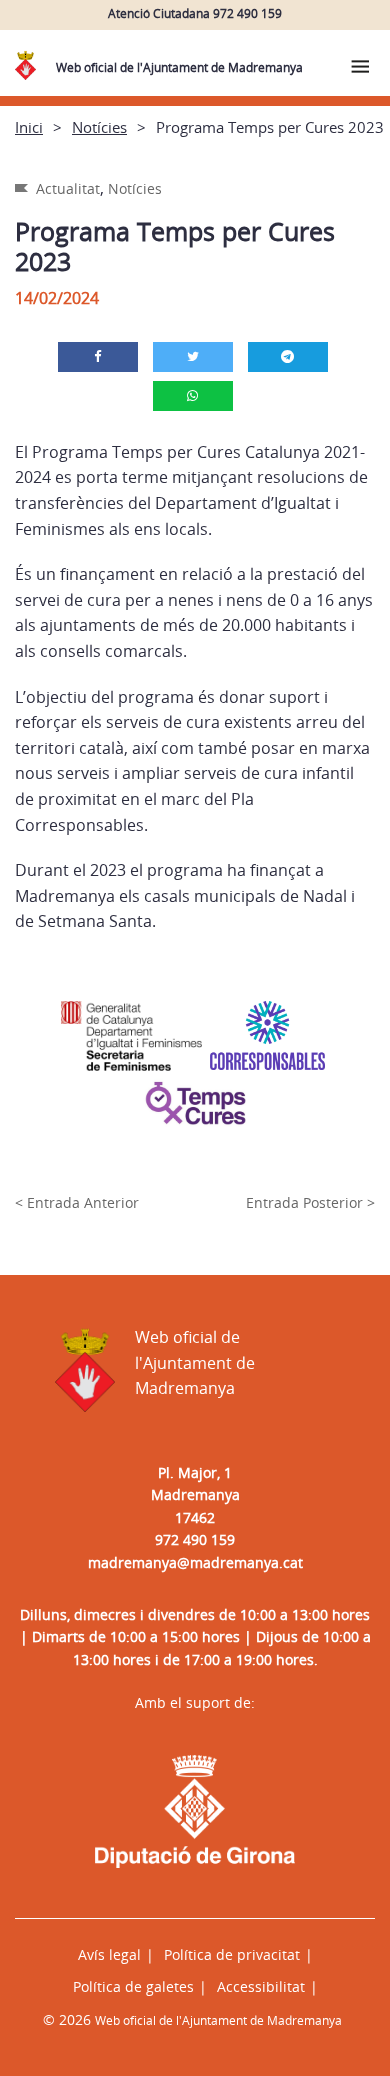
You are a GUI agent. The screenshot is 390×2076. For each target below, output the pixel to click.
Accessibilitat (261, 1986)
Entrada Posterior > (310, 1202)
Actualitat (68, 188)
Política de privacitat (232, 1954)
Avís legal (109, 1954)
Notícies (99, 127)
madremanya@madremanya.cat (195, 1562)
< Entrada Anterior (77, 1202)
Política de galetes (133, 1986)
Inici (29, 127)
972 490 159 (195, 1539)
